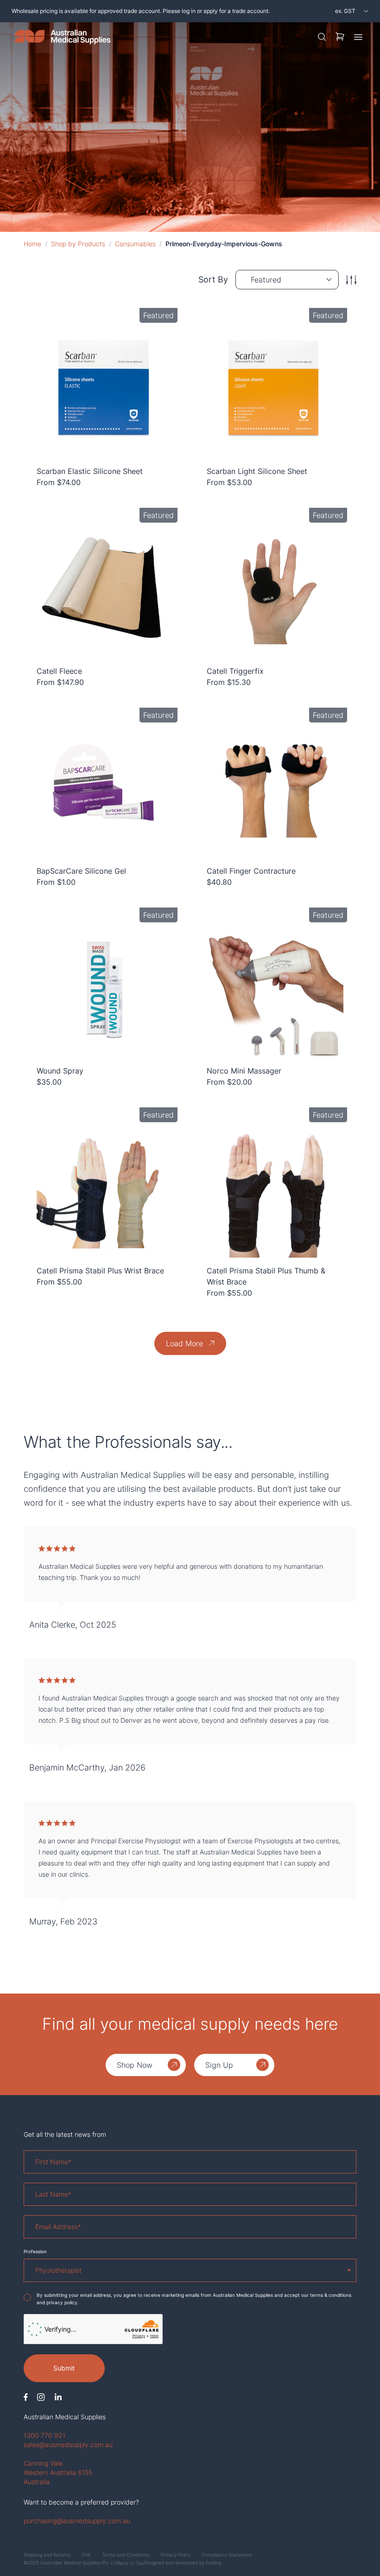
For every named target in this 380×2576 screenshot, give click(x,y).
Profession (35, 2251)
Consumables (135, 244)
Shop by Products (78, 244)
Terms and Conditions (126, 2555)
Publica (214, 2563)
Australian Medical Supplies (65, 2417)
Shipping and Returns (47, 2555)
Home (32, 244)
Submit (64, 2368)
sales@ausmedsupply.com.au (68, 2445)
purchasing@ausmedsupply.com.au (77, 2521)
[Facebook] (26, 2397)
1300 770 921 (44, 2435)
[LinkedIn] (58, 2397)
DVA (86, 2555)
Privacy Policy (176, 2555)
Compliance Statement (227, 2555)
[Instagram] (41, 2397)
